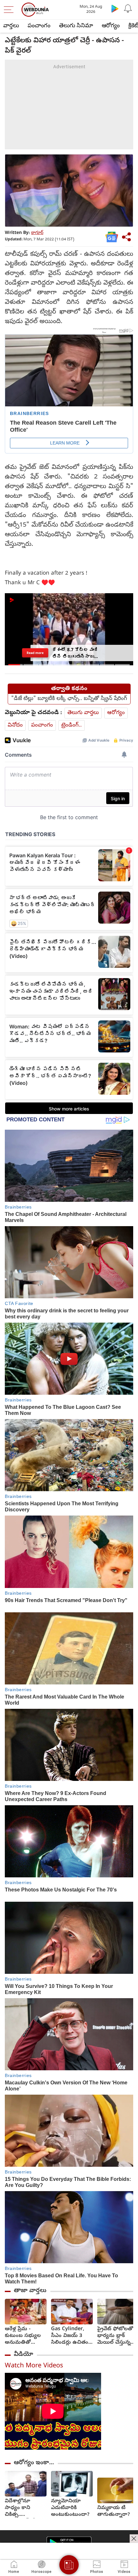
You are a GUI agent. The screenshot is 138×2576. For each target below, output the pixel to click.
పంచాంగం (39, 26)
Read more (35, 653)
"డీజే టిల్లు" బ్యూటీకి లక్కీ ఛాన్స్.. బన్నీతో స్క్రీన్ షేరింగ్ (69, 699)
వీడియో (23, 2355)
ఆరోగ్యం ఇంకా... (34, 2463)
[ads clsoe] (134, 2539)
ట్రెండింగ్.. (72, 725)
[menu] (10, 10)
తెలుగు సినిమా (76, 26)
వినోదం (15, 725)
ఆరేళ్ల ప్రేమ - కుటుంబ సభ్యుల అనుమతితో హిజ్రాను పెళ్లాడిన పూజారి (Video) (23, 2336)
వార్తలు (11, 26)
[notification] (128, 8)
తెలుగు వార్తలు (83, 713)
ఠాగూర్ (37, 233)
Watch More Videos (34, 2366)
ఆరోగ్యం (111, 26)
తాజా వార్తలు (30, 2291)
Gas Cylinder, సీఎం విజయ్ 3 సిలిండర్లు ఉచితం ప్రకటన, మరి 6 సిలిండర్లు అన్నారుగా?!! (70, 2336)
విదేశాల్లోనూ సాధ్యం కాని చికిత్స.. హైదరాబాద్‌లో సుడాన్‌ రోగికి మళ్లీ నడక (24, 2508)
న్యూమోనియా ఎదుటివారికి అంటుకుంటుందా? (70, 2508)
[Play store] (115, 8)
